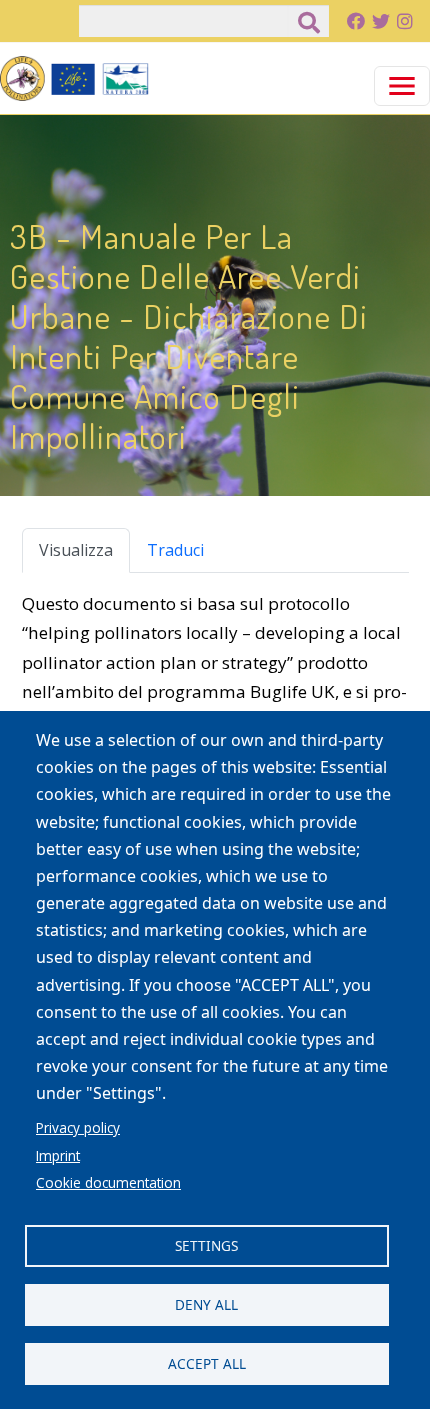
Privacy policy (78, 1127)
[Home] (75, 78)
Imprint (58, 1155)
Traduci (175, 550)
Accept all (207, 1363)
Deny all (206, 1304)
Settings (206, 1245)
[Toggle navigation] (402, 86)
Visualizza (76, 550)
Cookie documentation (108, 1182)
